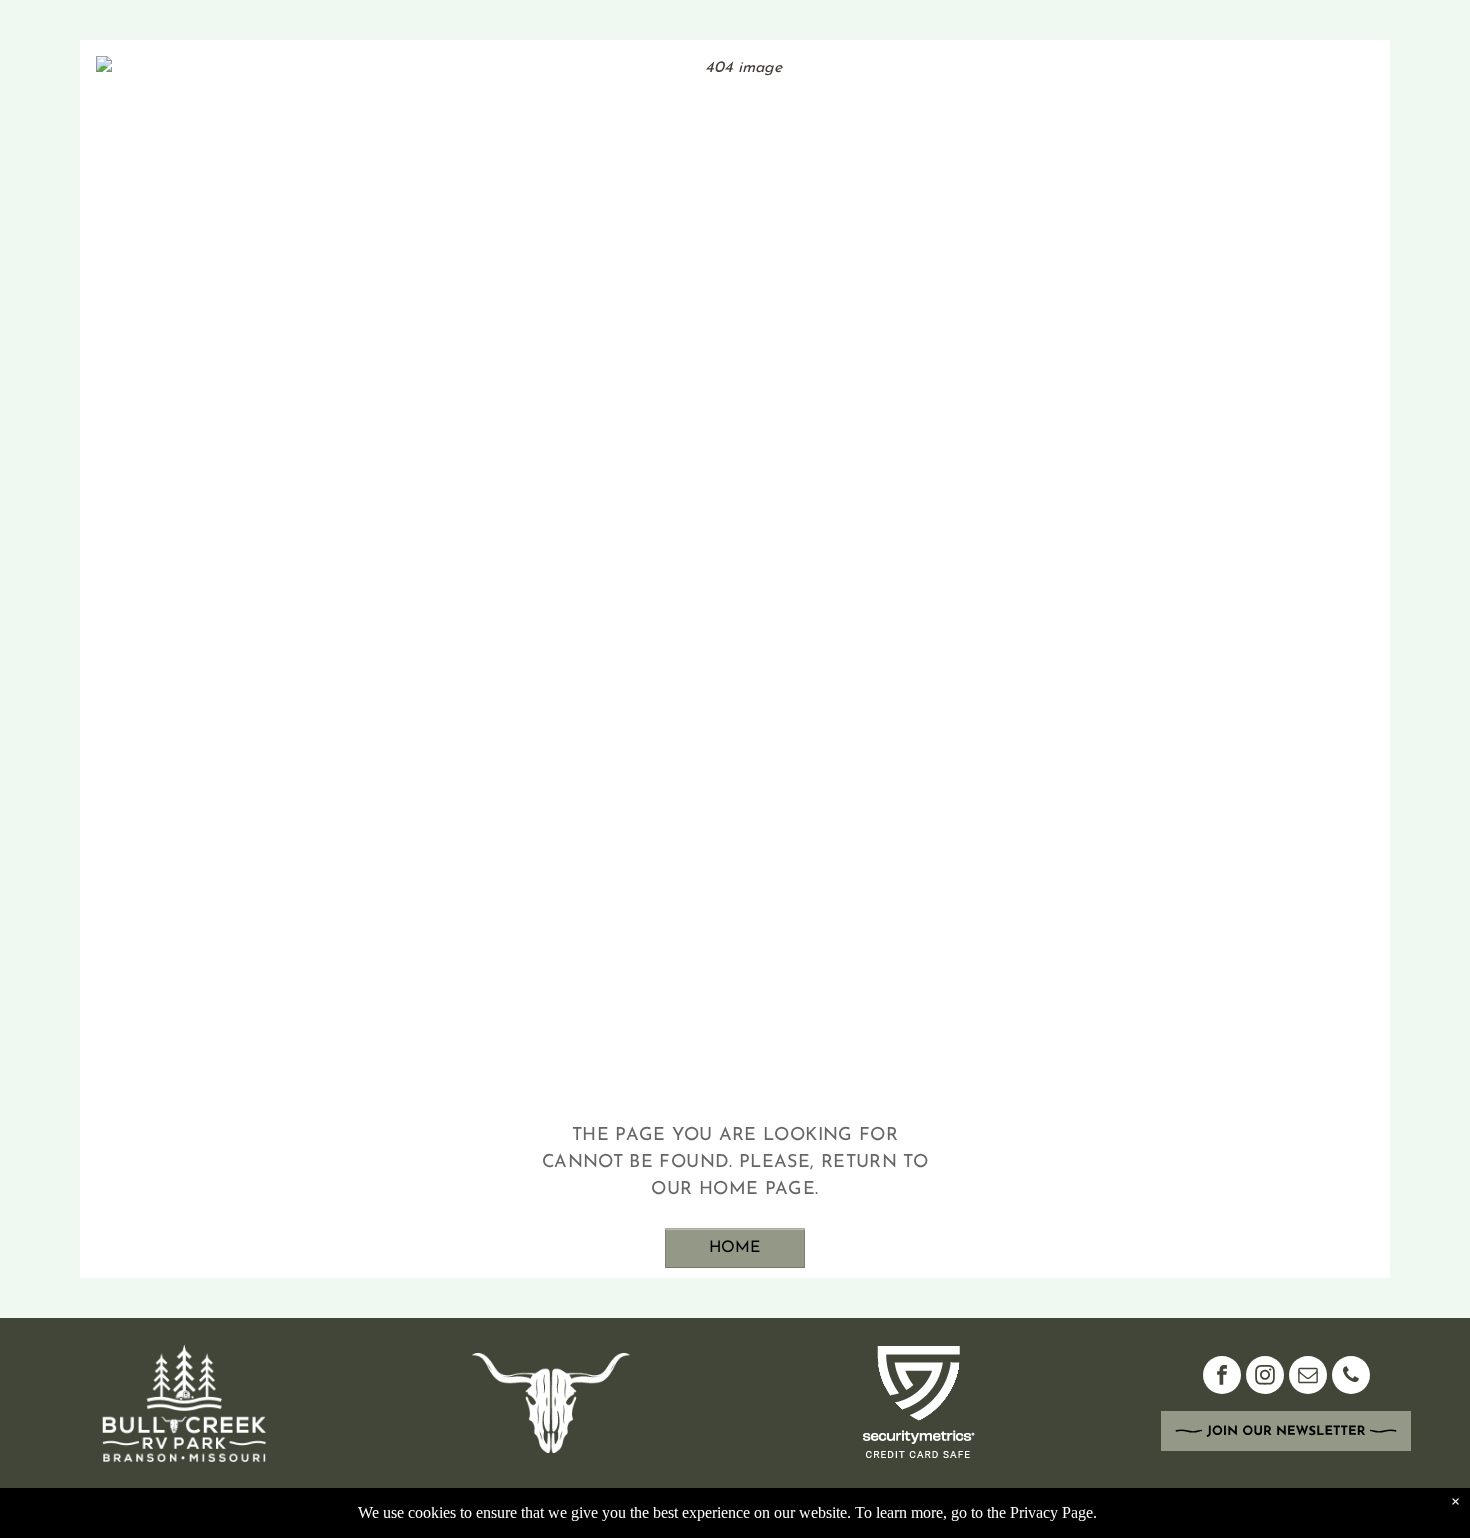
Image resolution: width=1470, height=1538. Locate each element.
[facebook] (1222, 1377)
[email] (1308, 1377)
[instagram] (1265, 1377)
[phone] (1351, 1377)
